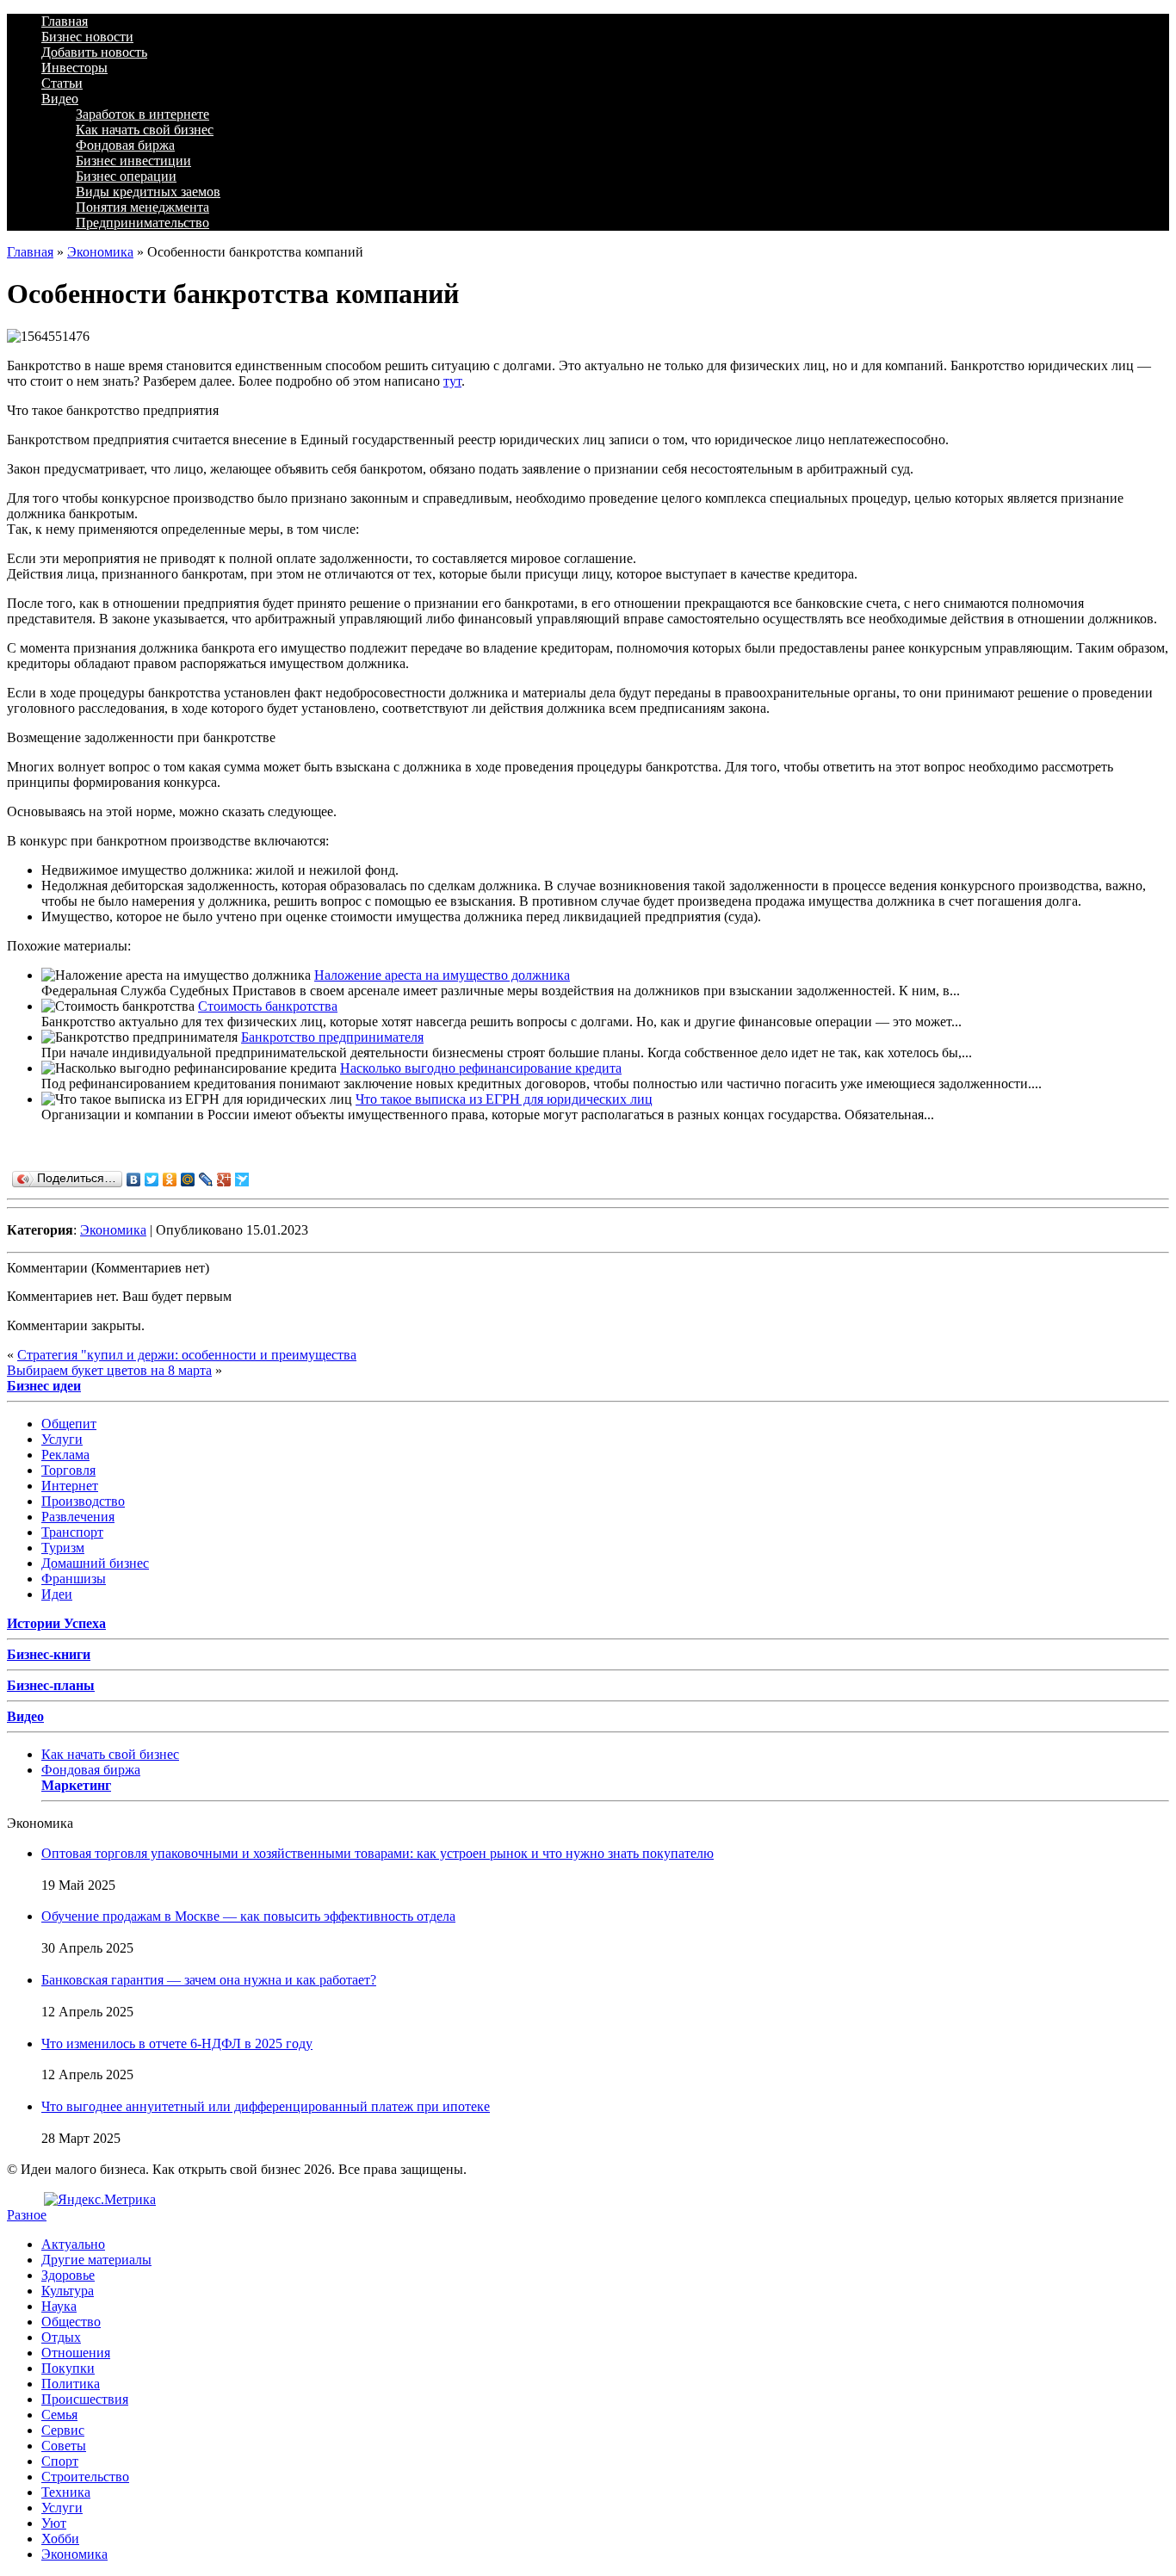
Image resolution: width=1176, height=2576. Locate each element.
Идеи (57, 1594)
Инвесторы (74, 68)
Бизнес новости (87, 37)
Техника (66, 2492)
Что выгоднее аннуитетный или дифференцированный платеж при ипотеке (266, 2106)
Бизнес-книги (49, 1654)
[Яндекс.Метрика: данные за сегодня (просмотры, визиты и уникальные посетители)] (100, 2200)
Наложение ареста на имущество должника (442, 975)
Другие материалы (96, 2260)
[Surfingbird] (242, 1180)
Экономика (100, 252)
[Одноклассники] (170, 1180)
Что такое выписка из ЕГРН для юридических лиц (504, 1099)
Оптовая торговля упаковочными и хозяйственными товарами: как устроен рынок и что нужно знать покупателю (378, 1853)
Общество (71, 2322)
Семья (59, 2415)
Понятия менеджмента (142, 207)
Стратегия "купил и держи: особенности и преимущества (187, 1355)
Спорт (60, 2461)
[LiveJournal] (206, 1180)
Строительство (85, 2477)
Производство (83, 1501)
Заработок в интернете (142, 114)
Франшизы (74, 1579)
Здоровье (68, 2275)
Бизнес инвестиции (133, 161)
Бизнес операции (126, 176)
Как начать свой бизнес (145, 130)
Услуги (62, 1439)
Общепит (69, 1424)
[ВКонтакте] (134, 1180)
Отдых (61, 2337)
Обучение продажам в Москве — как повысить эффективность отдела (248, 1916)
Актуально (73, 2244)
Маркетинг (76, 1785)
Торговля (68, 1470)
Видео (60, 99)
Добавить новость (94, 52)
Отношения (76, 2353)
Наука (59, 2306)
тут (452, 381)
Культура (68, 2291)
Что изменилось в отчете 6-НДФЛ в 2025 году (177, 2043)
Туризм (63, 1548)
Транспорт (72, 1532)
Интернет (70, 1486)
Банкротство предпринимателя (332, 1037)
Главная (65, 21)
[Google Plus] (224, 1180)
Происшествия (85, 2399)
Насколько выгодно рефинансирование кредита (481, 1068)
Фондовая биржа (125, 145)
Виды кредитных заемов (148, 192)
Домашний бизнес (95, 1563)
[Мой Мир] (188, 1180)
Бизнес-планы (51, 1685)
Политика (71, 2384)
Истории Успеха (56, 1623)
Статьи (62, 83)
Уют (54, 2523)
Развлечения (78, 1517)
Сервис (63, 2430)
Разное (27, 2215)
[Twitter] (152, 1180)
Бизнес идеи (44, 1386)
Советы (64, 2446)
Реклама (65, 1455)
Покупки (68, 2368)
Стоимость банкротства (268, 1006)
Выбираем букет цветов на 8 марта (109, 1370)
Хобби (60, 2539)
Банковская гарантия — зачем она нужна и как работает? (209, 1980)
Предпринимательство (142, 223)
